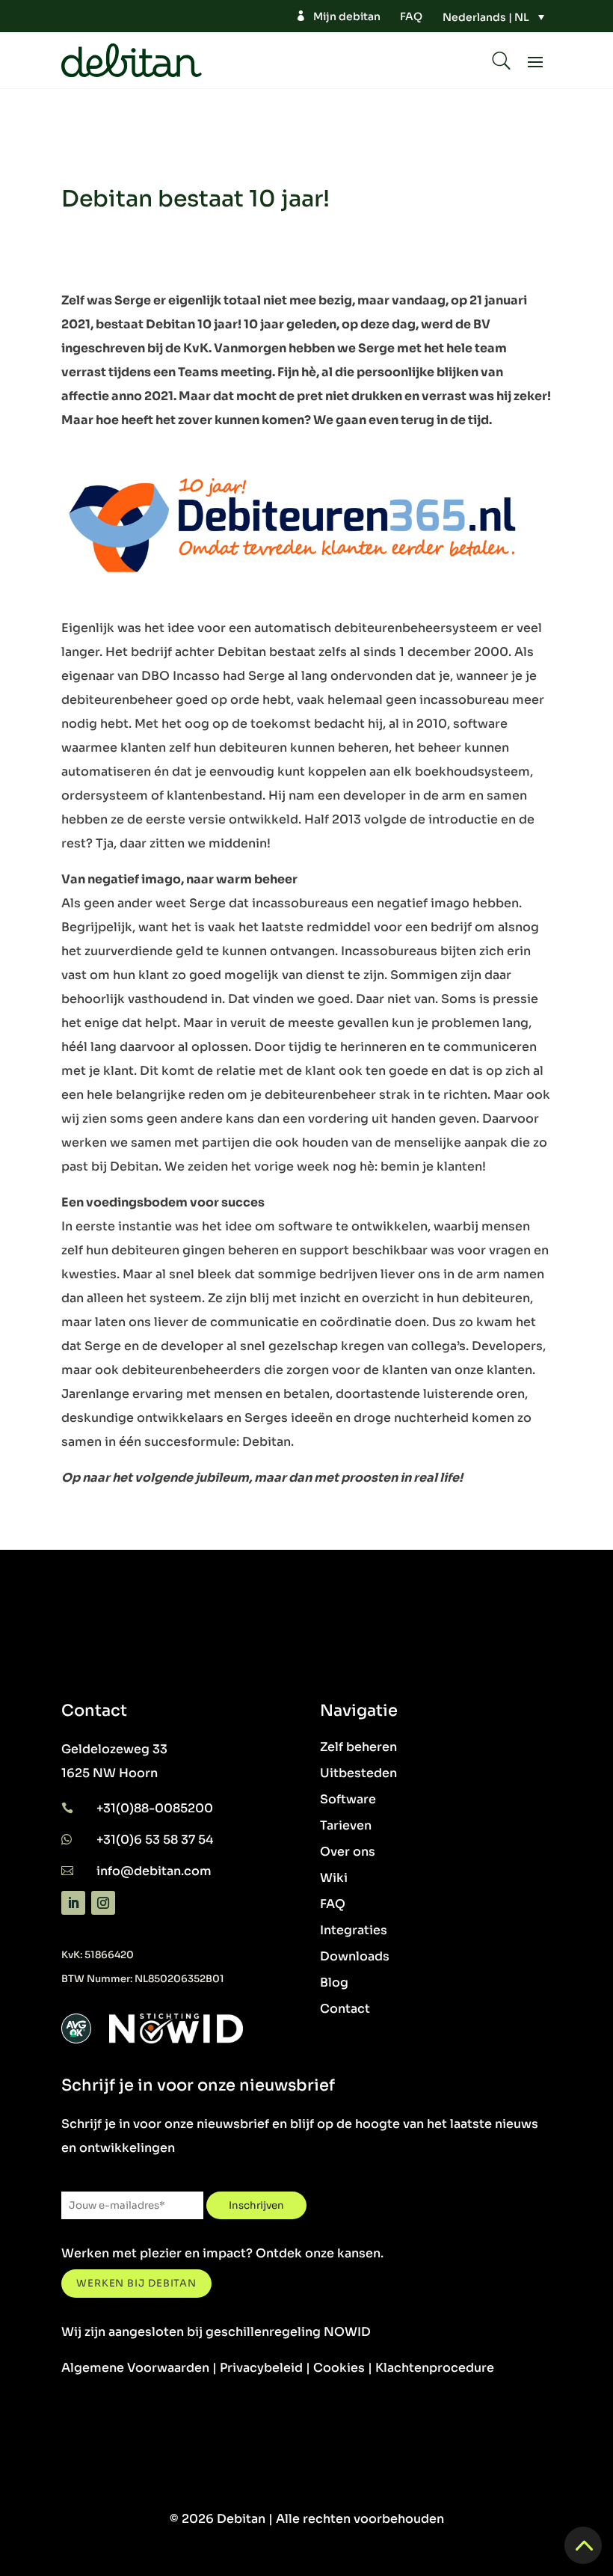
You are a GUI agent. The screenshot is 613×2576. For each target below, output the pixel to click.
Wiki (334, 1878)
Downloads (355, 1956)
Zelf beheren (358, 1747)
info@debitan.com (154, 1871)
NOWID (347, 2332)
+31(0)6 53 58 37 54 (155, 1840)
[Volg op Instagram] (103, 1903)
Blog (334, 1982)
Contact (345, 2009)
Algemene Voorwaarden (135, 2368)
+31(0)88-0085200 (155, 1808)
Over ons (348, 1852)
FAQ (411, 16)
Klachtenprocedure (435, 2368)
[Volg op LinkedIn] (73, 1903)
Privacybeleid (261, 2368)
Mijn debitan (347, 16)
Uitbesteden (358, 1773)
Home (82, 150)
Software (348, 1799)
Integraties (354, 1930)
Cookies (339, 2368)
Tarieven (346, 1825)
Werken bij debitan (136, 2283)
